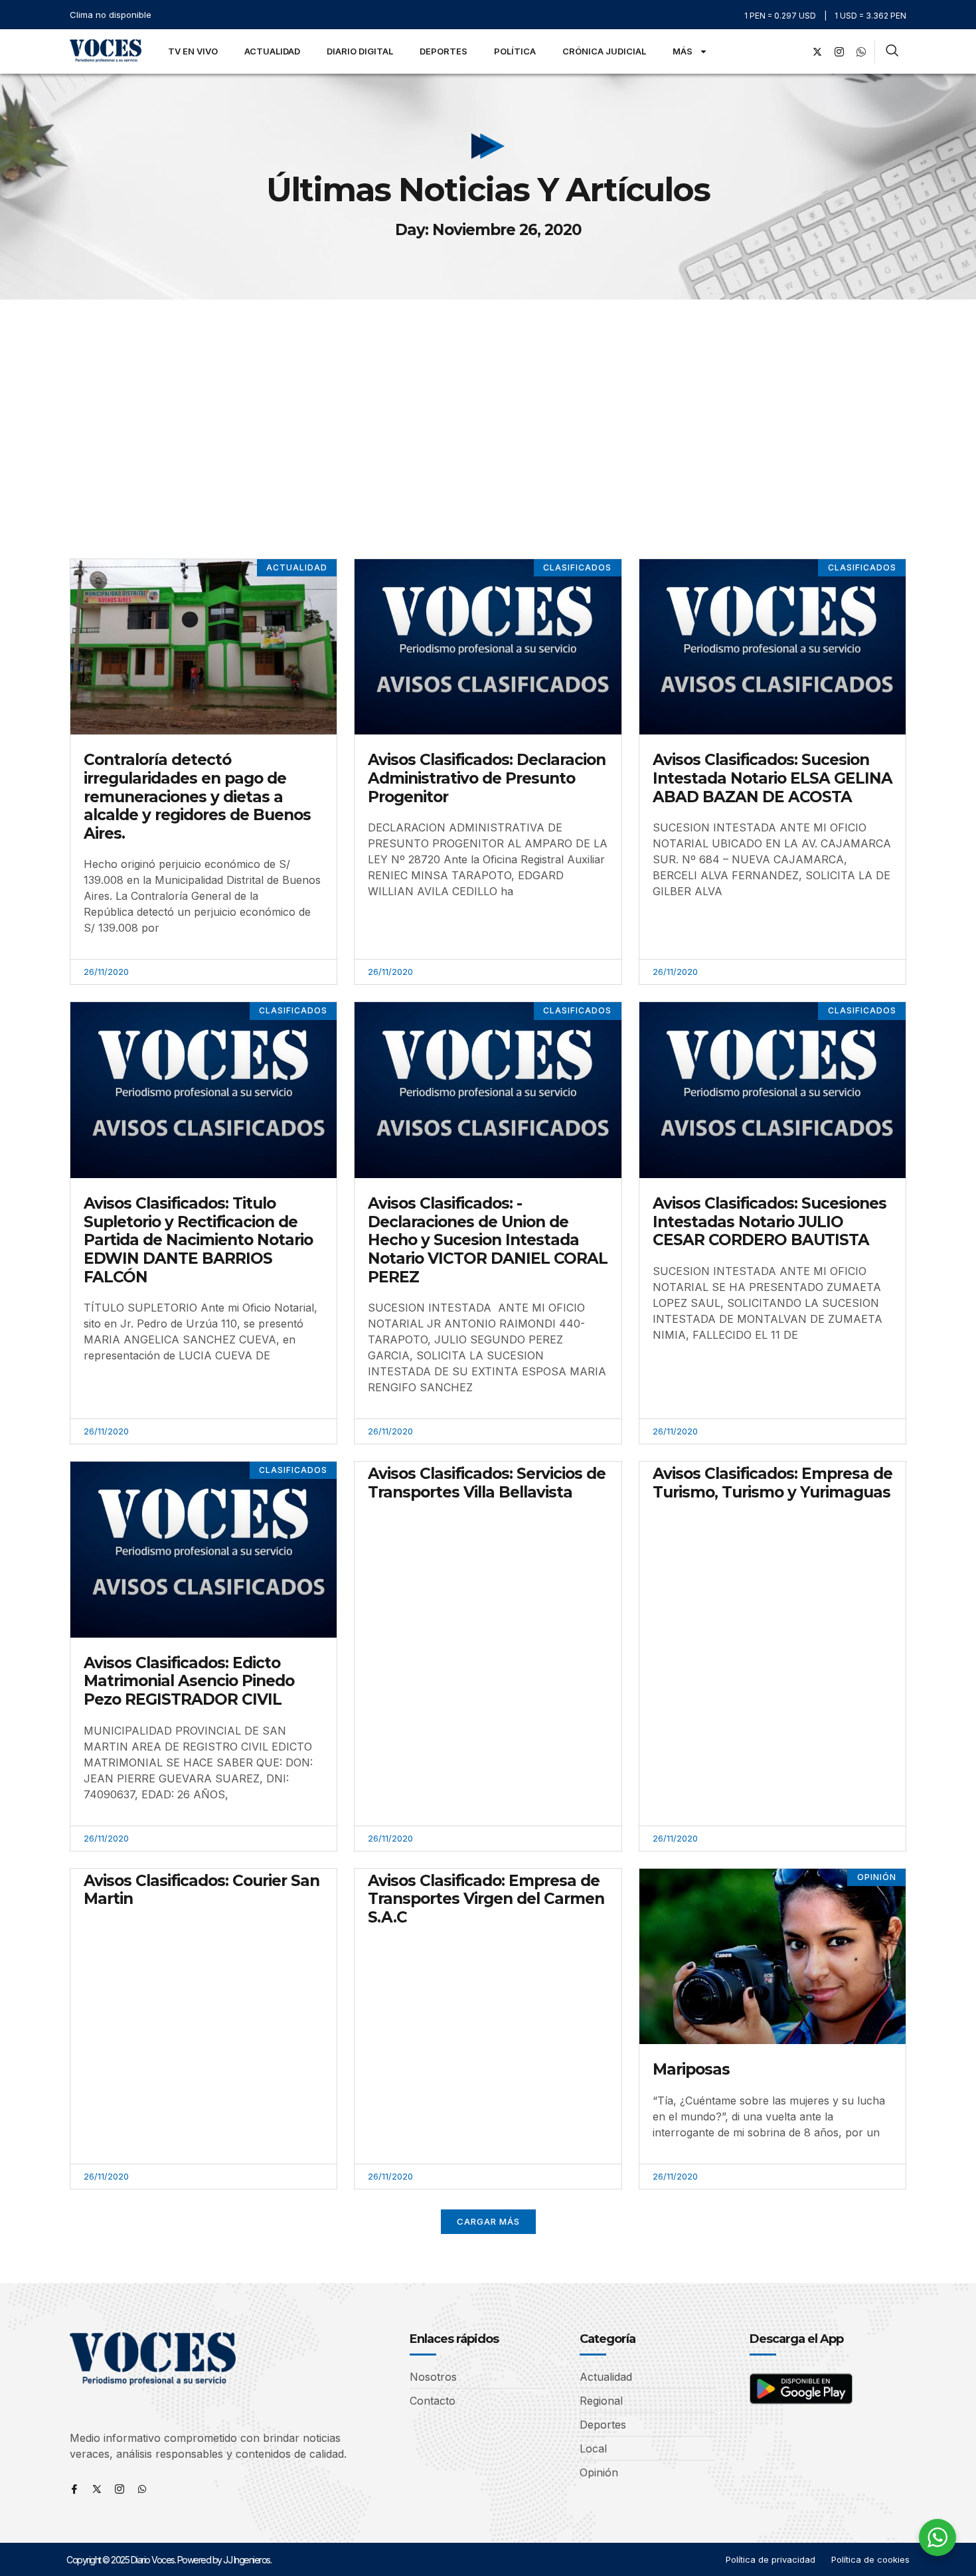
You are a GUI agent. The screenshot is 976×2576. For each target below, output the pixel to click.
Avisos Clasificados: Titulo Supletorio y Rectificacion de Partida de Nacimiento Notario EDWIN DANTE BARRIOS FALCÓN (198, 1240)
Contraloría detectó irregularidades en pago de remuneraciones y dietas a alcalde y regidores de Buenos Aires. (197, 796)
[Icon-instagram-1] (839, 52)
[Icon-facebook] (74, 2489)
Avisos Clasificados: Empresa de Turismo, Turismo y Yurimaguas (773, 1483)
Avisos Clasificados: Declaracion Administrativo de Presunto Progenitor (487, 778)
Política (515, 51)
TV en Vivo (193, 51)
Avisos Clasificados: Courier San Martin (202, 1890)
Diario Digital (360, 51)
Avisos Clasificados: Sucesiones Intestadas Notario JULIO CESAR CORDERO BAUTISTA (770, 1222)
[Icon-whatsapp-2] (861, 52)
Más (683, 51)
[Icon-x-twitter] (97, 2489)
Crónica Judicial (604, 51)
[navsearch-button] (892, 52)
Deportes (444, 51)
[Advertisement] (488, 399)
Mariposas (691, 2069)
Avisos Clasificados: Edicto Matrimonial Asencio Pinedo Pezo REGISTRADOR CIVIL (189, 1681)
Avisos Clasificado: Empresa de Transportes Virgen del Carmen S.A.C (486, 1899)
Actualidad (272, 51)
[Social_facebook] (795, 52)
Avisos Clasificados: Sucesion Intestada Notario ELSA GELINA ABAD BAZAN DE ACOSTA (773, 778)
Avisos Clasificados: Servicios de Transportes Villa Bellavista (487, 1483)
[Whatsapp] (142, 2489)
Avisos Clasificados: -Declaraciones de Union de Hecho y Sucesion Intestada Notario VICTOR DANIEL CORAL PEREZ (488, 1240)
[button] (488, 2222)
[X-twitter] (817, 52)
